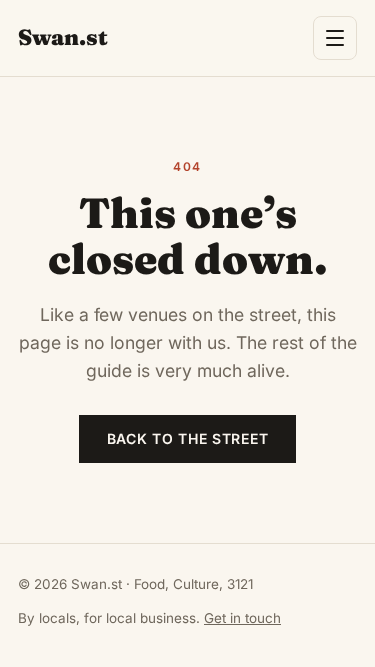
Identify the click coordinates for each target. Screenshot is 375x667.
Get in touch (242, 618)
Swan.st (63, 37)
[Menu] (335, 38)
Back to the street (188, 438)
